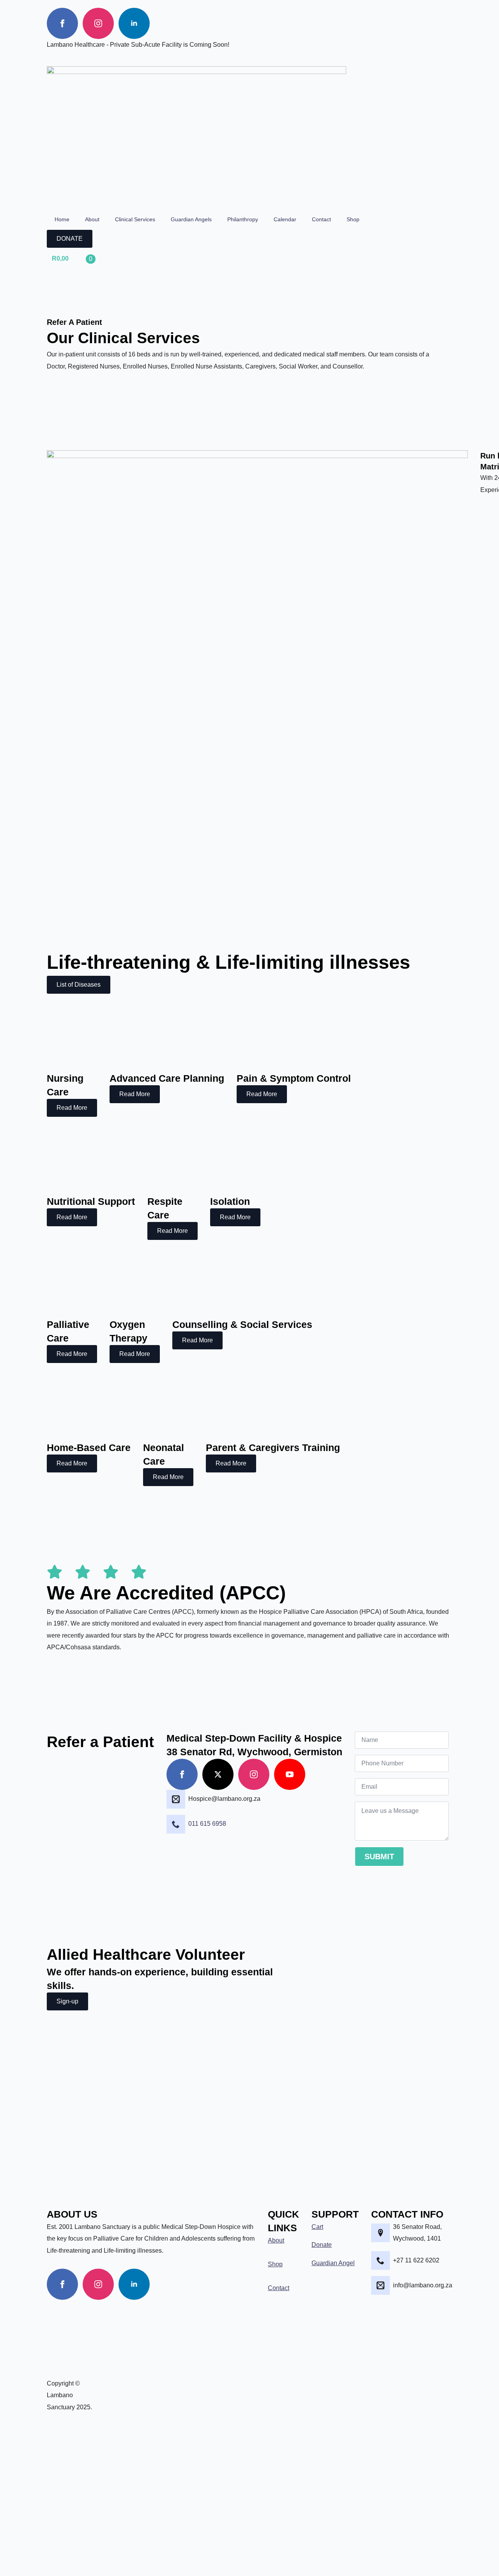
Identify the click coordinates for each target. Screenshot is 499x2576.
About (92, 219)
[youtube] (290, 1774)
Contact (321, 219)
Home (62, 219)
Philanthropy (243, 219)
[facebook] (62, 23)
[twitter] (218, 1774)
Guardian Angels (191, 219)
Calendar (285, 219)
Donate (322, 2245)
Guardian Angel (333, 2263)
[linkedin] (134, 23)
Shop (353, 219)
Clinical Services (135, 219)
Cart (317, 2227)
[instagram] (98, 23)
